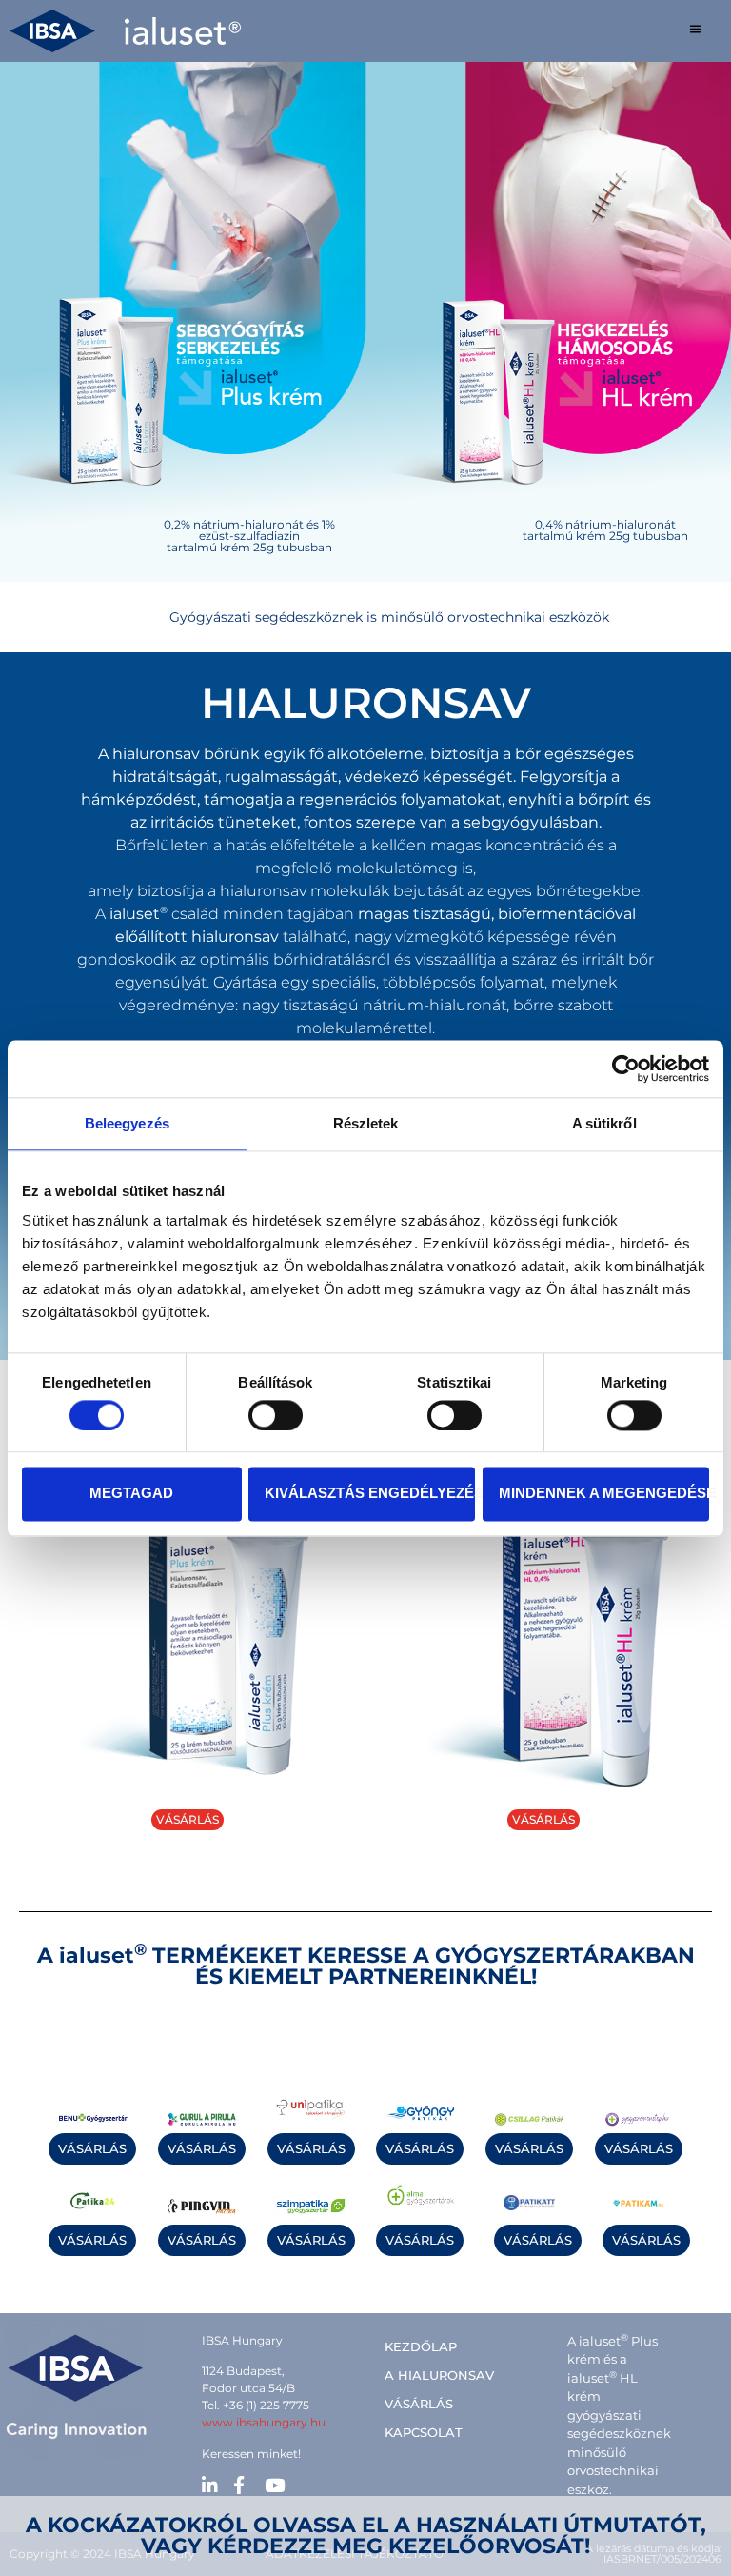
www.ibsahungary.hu (264, 2422)
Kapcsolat (424, 2432)
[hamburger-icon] (695, 31)
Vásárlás (419, 2404)
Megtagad (131, 1494)
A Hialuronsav (439, 2375)
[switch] (276, 1415)
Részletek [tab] (366, 1123)
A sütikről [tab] (604, 1123)
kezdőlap (421, 2346)
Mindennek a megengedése (604, 1494)
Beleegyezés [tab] (127, 1123)
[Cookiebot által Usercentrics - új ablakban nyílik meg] (626, 1068)
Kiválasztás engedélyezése (370, 1494)
